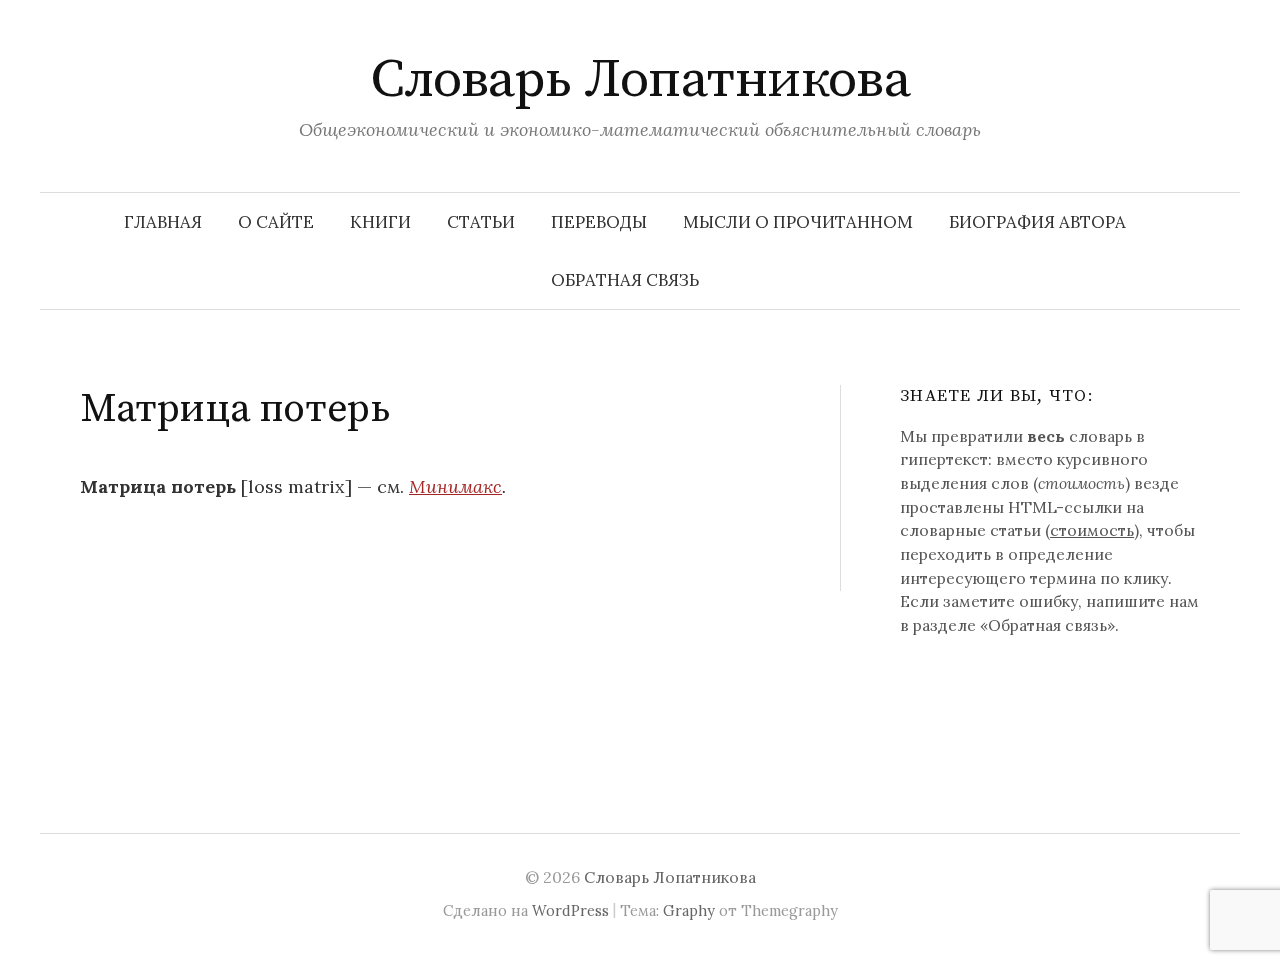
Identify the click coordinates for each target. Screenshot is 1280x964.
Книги (380, 222)
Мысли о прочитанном (798, 222)
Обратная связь (625, 280)
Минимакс (455, 486)
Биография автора (1037, 222)
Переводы (599, 222)
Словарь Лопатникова (640, 80)
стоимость (1092, 530)
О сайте (276, 222)
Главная (163, 222)
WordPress (570, 910)
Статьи (481, 222)
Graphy (689, 910)
